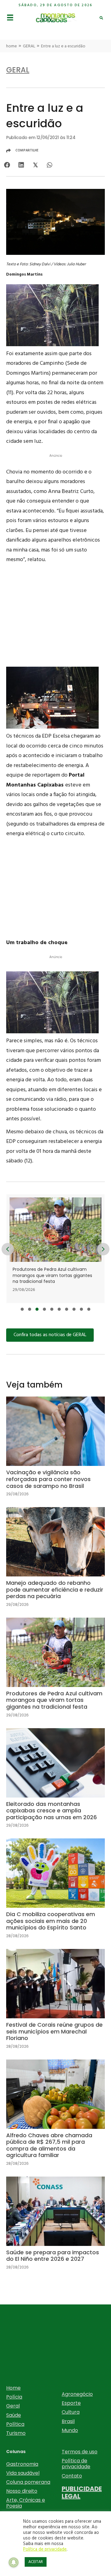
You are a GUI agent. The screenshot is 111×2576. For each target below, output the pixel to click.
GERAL (29, 46)
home (12, 46)
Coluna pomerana (28, 2482)
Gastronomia (22, 2464)
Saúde (14, 2415)
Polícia (14, 2397)
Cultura (71, 2412)
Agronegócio (77, 2394)
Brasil (68, 2421)
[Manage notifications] (14, 2562)
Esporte (71, 2403)
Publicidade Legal (82, 2492)
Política (15, 2424)
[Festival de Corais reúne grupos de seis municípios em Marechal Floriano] (55, 2004)
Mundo (70, 2430)
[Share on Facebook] (7, 165)
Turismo (16, 2433)
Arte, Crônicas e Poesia (26, 2503)
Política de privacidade (76, 2464)
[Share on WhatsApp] (49, 165)
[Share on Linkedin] (21, 165)
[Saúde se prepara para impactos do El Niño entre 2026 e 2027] (55, 2228)
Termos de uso (80, 2452)
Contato (72, 2476)
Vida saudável (23, 2473)
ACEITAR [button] (36, 2562)
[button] (22, 1309)
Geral (13, 2406)
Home (13, 2388)
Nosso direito (22, 2491)
